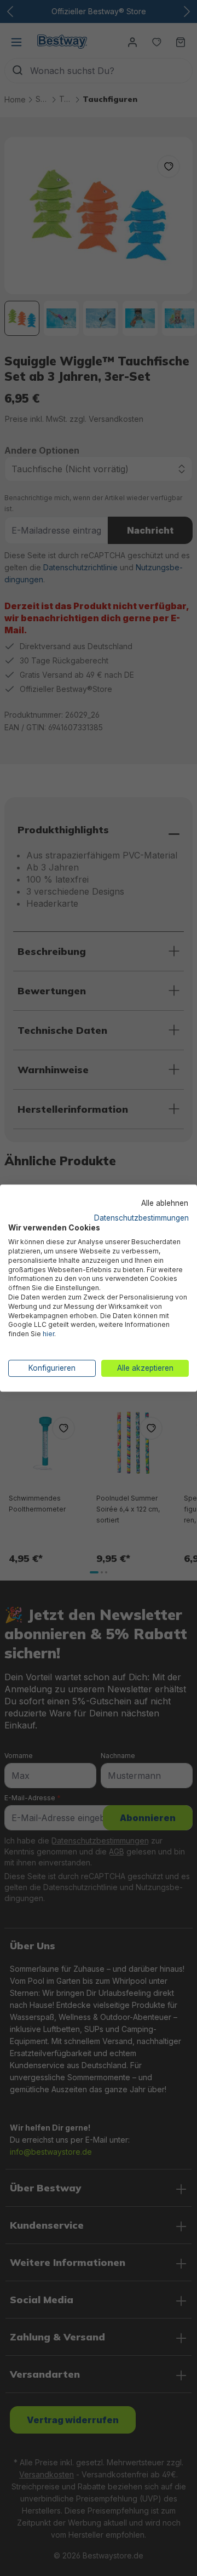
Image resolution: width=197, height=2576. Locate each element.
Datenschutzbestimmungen (141, 1218)
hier (48, 1334)
